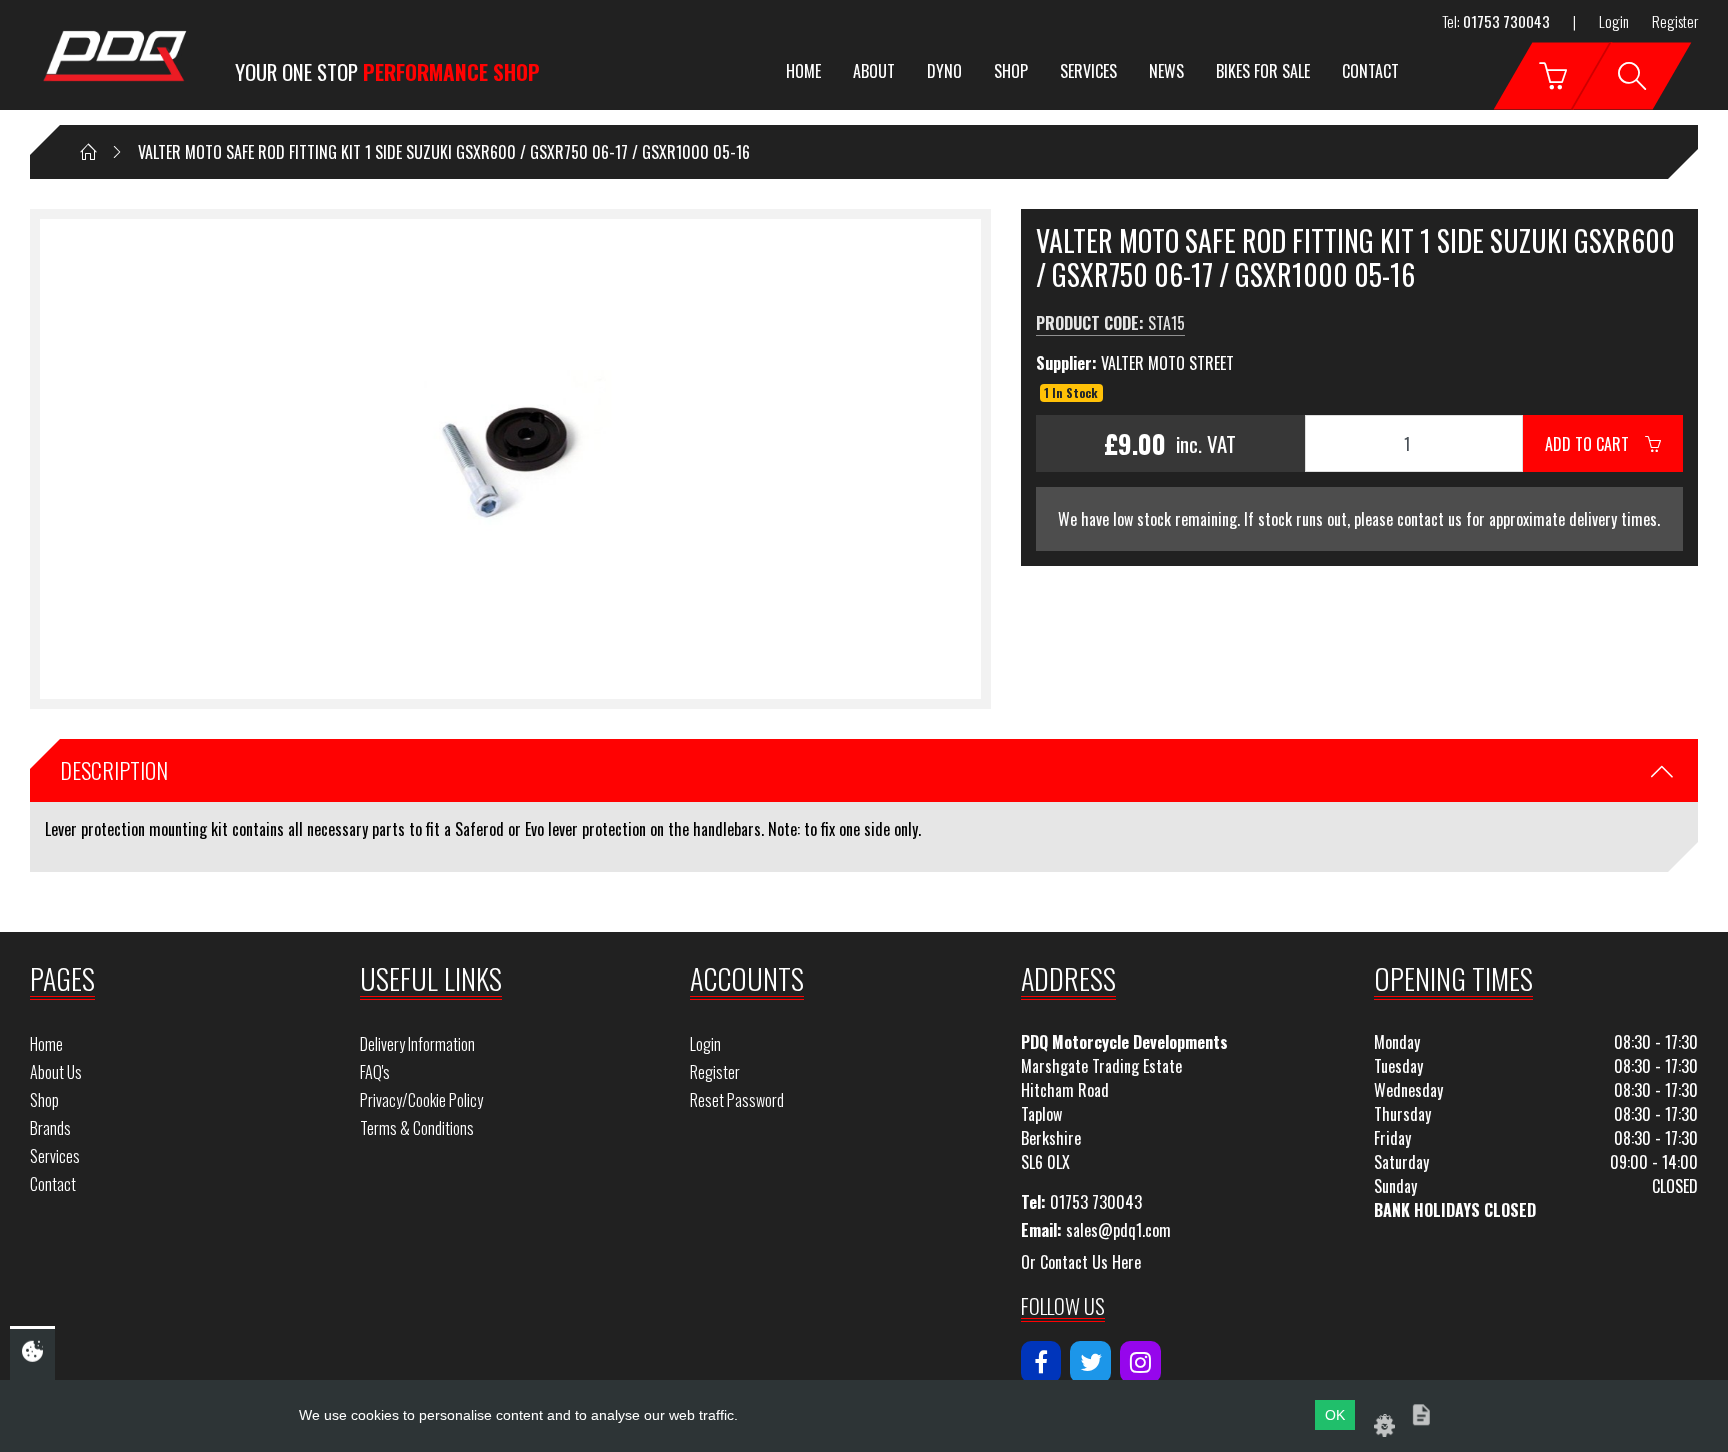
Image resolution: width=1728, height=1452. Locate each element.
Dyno (944, 71)
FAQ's (375, 1072)
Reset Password (737, 1100)
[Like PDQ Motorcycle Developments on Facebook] (1041, 1362)
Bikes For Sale (1263, 71)
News (1166, 71)
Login (1614, 21)
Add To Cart (1595, 444)
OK (1335, 1415)
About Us (56, 1072)
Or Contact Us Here (1081, 1262)
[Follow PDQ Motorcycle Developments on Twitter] (1090, 1362)
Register (1675, 21)
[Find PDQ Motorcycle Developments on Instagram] (1140, 1362)
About (874, 71)
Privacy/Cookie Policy (421, 1100)
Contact (1370, 71)
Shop (1011, 71)
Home (803, 71)
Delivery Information (417, 1044)
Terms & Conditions (417, 1128)
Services (1088, 71)
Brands (50, 1128)
